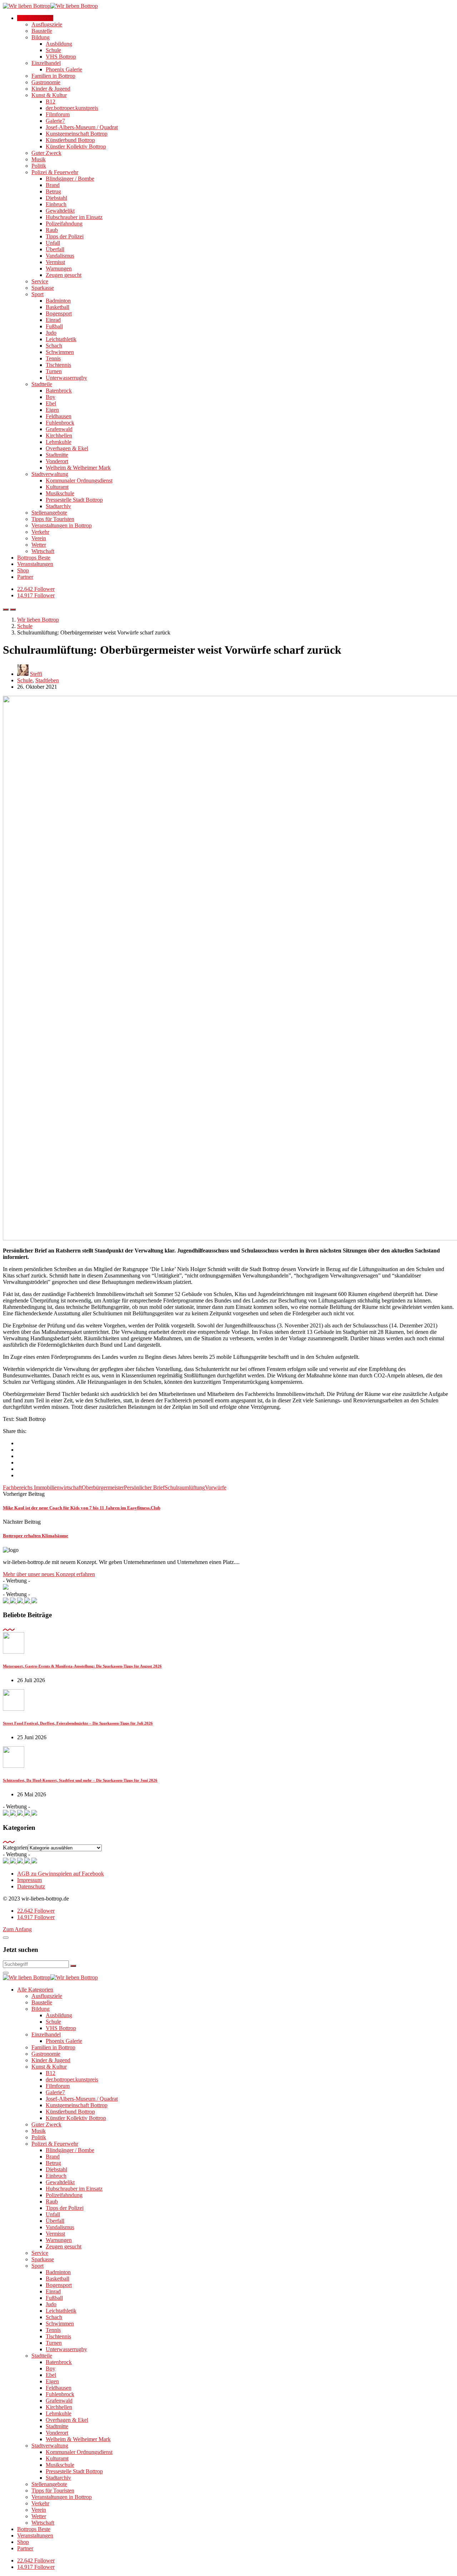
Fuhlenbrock (60, 423)
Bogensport (59, 313)
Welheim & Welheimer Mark (78, 468)
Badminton (58, 301)
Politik (39, 166)
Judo (51, 333)
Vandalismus (60, 256)
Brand (53, 185)
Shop (23, 570)
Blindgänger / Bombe (70, 179)
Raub (52, 230)
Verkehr (40, 532)
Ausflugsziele (47, 24)
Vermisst (55, 262)
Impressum (29, 1880)
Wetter (39, 545)
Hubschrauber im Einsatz (74, 217)
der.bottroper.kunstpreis (72, 108)
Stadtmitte (57, 455)
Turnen (54, 371)
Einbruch (56, 204)
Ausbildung (59, 44)
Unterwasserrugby (66, 378)
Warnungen (59, 269)
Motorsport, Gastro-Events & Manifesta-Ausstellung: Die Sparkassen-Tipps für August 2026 (82, 1666)
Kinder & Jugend (51, 89)
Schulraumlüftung (185, 1487)
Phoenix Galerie (64, 69)
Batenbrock (59, 391)
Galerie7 (55, 121)
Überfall (55, 249)
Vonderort (57, 461)
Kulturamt (57, 487)
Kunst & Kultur (49, 95)
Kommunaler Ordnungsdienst (79, 480)
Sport (37, 294)
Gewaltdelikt (60, 211)
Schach (54, 346)
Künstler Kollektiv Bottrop (76, 146)
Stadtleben (47, 680)
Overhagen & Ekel (67, 448)
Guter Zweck (46, 153)
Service (40, 281)
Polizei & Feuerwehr (55, 172)
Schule (53, 50)
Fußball (54, 326)
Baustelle (42, 31)
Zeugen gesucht (64, 275)
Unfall (53, 243)
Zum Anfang (17, 1929)
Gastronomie (46, 82)
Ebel (51, 403)
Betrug (53, 191)
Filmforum (58, 114)
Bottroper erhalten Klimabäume (36, 1536)
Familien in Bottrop (53, 76)
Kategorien (15, 1848)
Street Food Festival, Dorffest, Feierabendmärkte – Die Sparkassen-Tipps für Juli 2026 (78, 1723)
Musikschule (60, 493)
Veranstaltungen (35, 564)
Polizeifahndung (64, 224)
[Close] (6, 1938)
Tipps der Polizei (65, 236)
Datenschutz (31, 1886)
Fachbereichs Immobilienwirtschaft (42, 1487)
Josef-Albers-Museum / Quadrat (82, 127)
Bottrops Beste (34, 558)
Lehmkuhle (59, 442)
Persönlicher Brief (144, 1487)
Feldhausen (59, 416)
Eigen (52, 410)
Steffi (36, 674)
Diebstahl (56, 198)
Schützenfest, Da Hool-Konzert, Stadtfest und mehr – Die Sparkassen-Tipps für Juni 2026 (80, 1780)
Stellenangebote (49, 513)
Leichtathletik (61, 339)
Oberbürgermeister (103, 1487)
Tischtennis (58, 365)
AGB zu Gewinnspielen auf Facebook (61, 1874)
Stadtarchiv (58, 506)
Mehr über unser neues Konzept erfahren (49, 1574)
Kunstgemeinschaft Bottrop (77, 134)
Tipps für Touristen (53, 519)
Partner (25, 577)
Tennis (53, 358)
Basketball (57, 307)
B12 (51, 102)
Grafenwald (59, 429)
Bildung (41, 37)
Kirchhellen (59, 436)
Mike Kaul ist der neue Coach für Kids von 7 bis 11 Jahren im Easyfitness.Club (82, 1508)
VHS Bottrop (61, 57)
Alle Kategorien (35, 18)
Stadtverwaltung (50, 474)
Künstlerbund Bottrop (70, 140)
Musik (39, 159)
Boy (51, 397)
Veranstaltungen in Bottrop (62, 525)
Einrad (53, 320)
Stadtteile (42, 384)
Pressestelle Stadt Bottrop (74, 500)
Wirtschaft (43, 551)
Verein (39, 538)
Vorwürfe (216, 1487)
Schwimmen (60, 352)
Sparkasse (43, 288)
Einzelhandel (46, 63)
